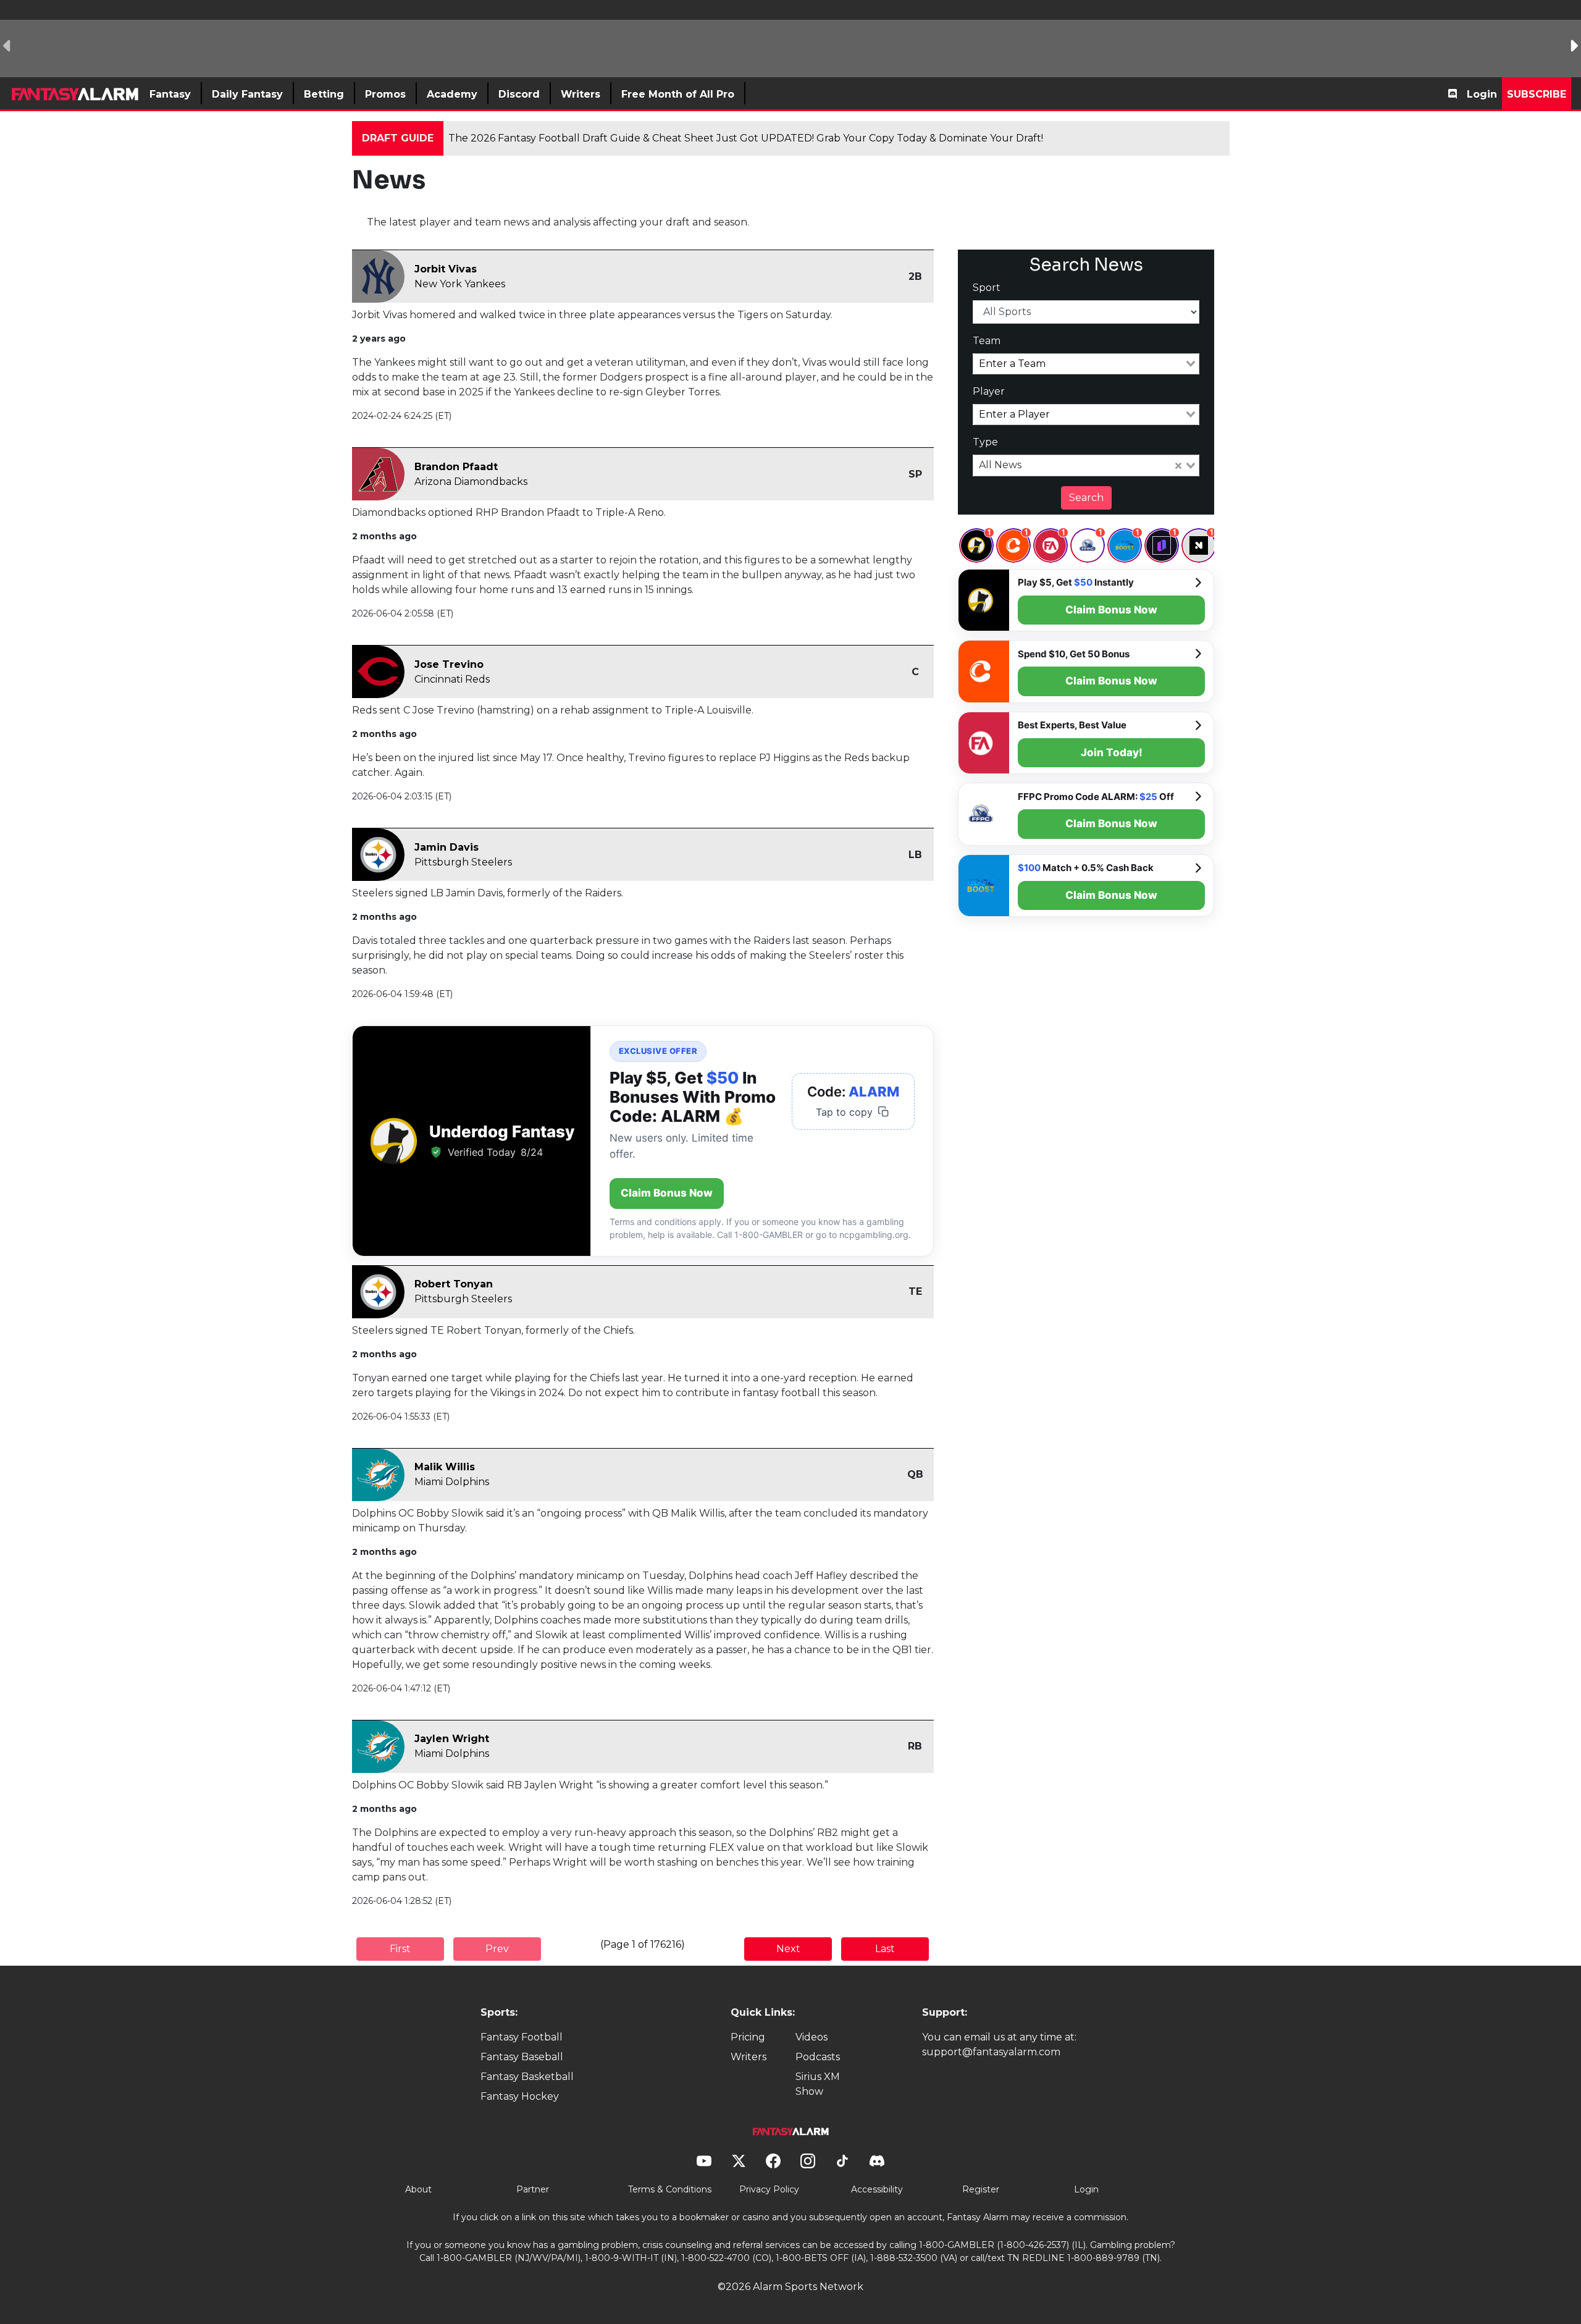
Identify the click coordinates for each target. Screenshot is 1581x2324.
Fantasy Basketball (527, 2077)
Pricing (748, 2037)
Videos (811, 2037)
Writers (749, 2057)
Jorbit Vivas (446, 269)
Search (1086, 498)
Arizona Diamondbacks (471, 482)
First (400, 1949)
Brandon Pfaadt (456, 467)
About (418, 2189)
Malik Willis (445, 1467)
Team (987, 341)
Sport (987, 288)
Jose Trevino (449, 664)
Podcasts (818, 2057)
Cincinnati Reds (452, 679)
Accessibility (877, 2189)
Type (985, 442)
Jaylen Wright (452, 1739)
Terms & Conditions (670, 2189)
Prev (497, 1949)
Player (989, 391)
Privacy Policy (769, 2189)
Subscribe (1537, 94)
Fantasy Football (522, 2037)
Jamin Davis (447, 847)
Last (885, 1949)
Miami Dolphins (452, 1482)
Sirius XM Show (818, 2084)
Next (788, 1949)
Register (981, 2189)
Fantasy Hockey (520, 2096)
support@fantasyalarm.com (991, 2052)
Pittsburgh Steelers (463, 862)
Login (1482, 94)
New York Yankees (460, 284)
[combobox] (1086, 364)
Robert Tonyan (454, 1284)
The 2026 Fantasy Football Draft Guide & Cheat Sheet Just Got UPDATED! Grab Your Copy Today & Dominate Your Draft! (746, 138)
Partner (533, 2189)
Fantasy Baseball (522, 2057)
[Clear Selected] (1178, 466)
